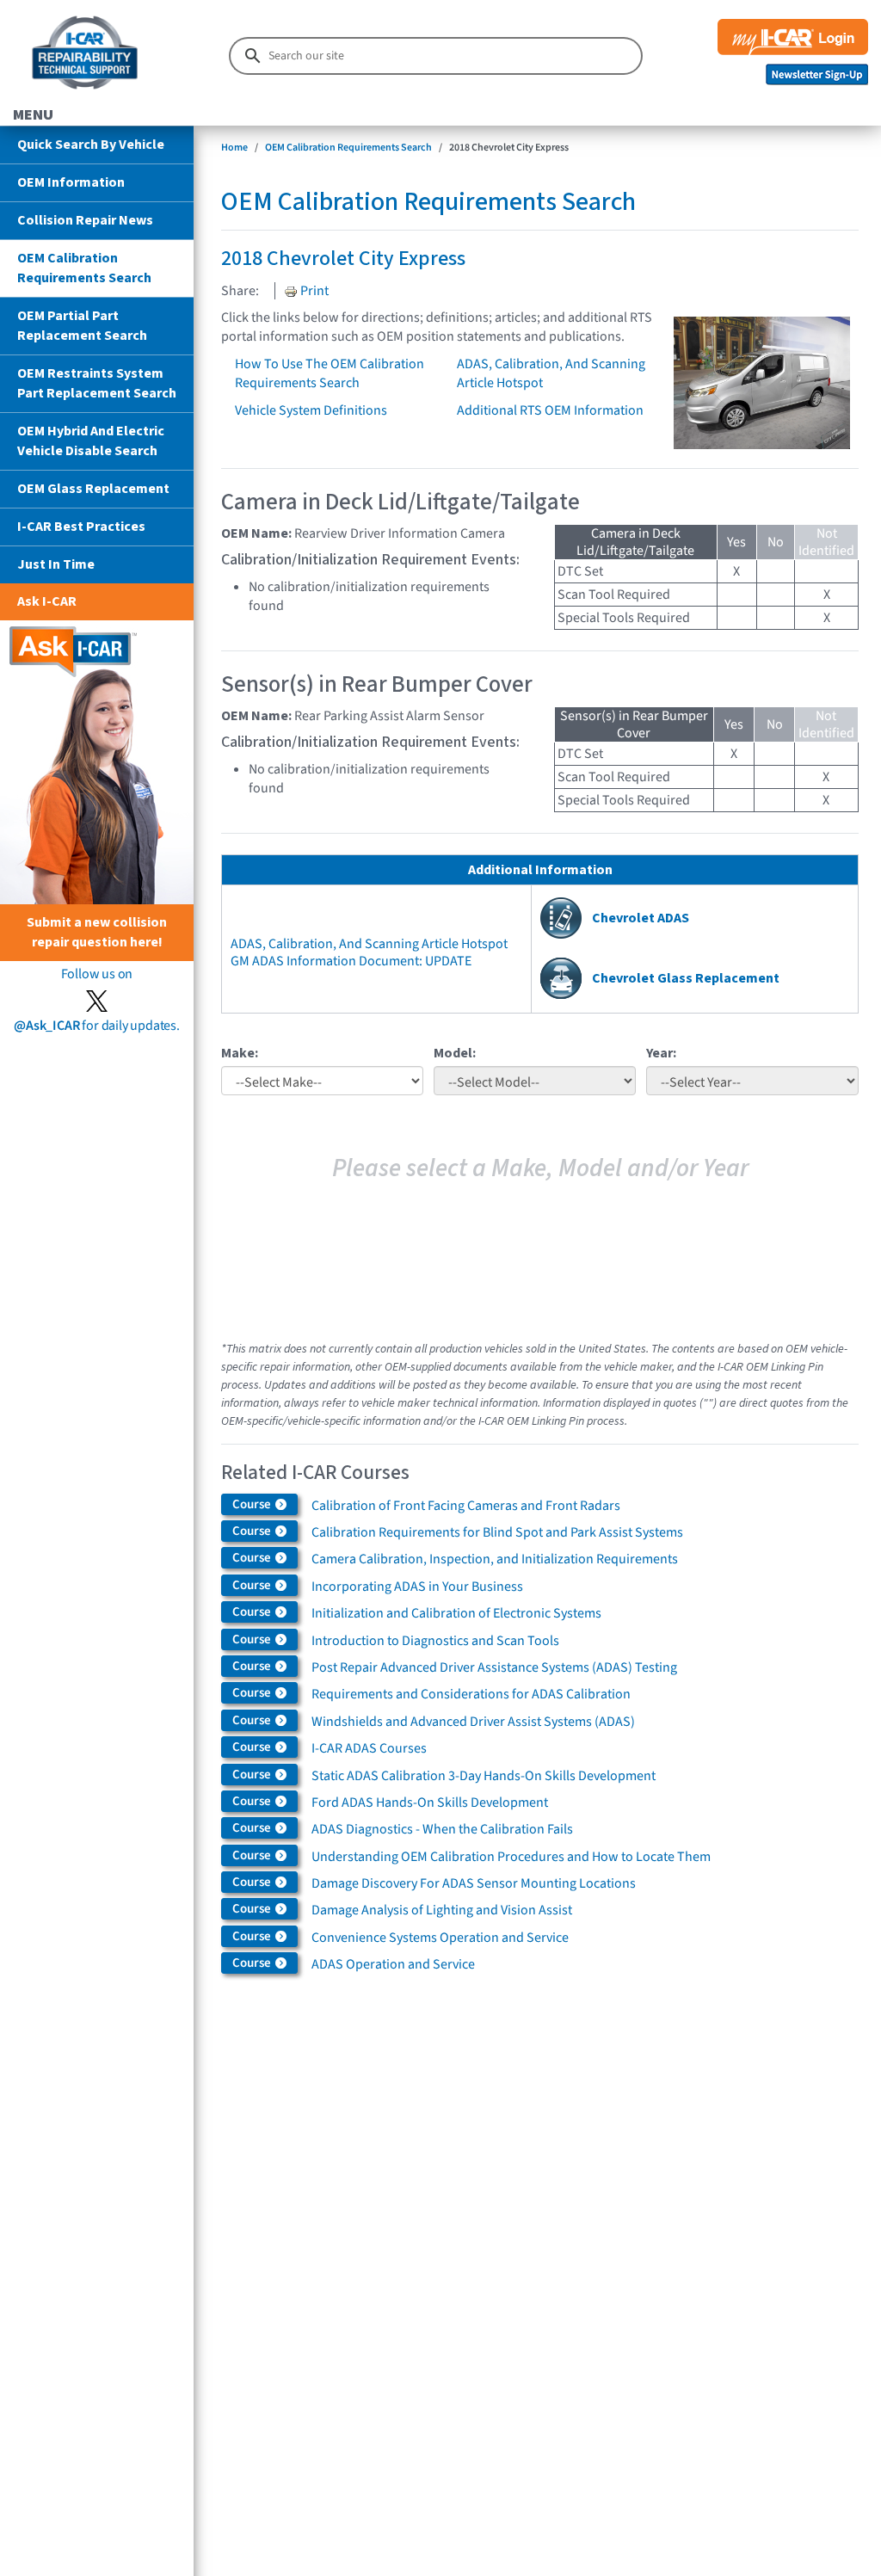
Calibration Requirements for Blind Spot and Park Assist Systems (497, 1532)
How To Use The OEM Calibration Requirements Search (330, 373)
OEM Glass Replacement (93, 489)
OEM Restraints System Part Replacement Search (97, 383)
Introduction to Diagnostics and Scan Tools (435, 1641)
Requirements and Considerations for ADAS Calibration (471, 1694)
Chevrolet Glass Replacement (686, 978)
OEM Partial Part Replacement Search (82, 326)
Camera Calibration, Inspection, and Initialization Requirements (495, 1559)
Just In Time (56, 564)
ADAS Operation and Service (393, 1964)
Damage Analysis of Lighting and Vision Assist (442, 1910)
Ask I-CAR (47, 601)
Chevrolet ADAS (641, 918)
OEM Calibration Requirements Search (84, 268)
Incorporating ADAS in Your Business (417, 1587)
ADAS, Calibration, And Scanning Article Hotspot (369, 944)
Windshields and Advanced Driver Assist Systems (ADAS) (473, 1722)
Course (253, 1504)
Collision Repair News (85, 220)
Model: (455, 1053)
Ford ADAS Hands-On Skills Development (430, 1803)
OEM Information (71, 182)
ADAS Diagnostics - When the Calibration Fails (442, 1829)
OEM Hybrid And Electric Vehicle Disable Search (91, 441)
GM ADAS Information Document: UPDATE (351, 961)
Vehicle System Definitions (311, 410)
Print (313, 291)
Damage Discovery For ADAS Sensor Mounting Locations (474, 1883)
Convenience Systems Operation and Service (440, 1938)
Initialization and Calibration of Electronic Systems (456, 1613)
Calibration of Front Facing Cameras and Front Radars (466, 1506)
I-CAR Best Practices (81, 527)
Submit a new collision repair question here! (97, 932)
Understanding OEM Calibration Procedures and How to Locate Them (511, 1857)
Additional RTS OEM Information (550, 410)
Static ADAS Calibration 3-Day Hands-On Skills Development (484, 1776)
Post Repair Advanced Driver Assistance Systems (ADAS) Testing (494, 1667)
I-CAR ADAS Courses (369, 1748)
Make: (240, 1053)
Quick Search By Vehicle (91, 145)
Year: (661, 1053)
